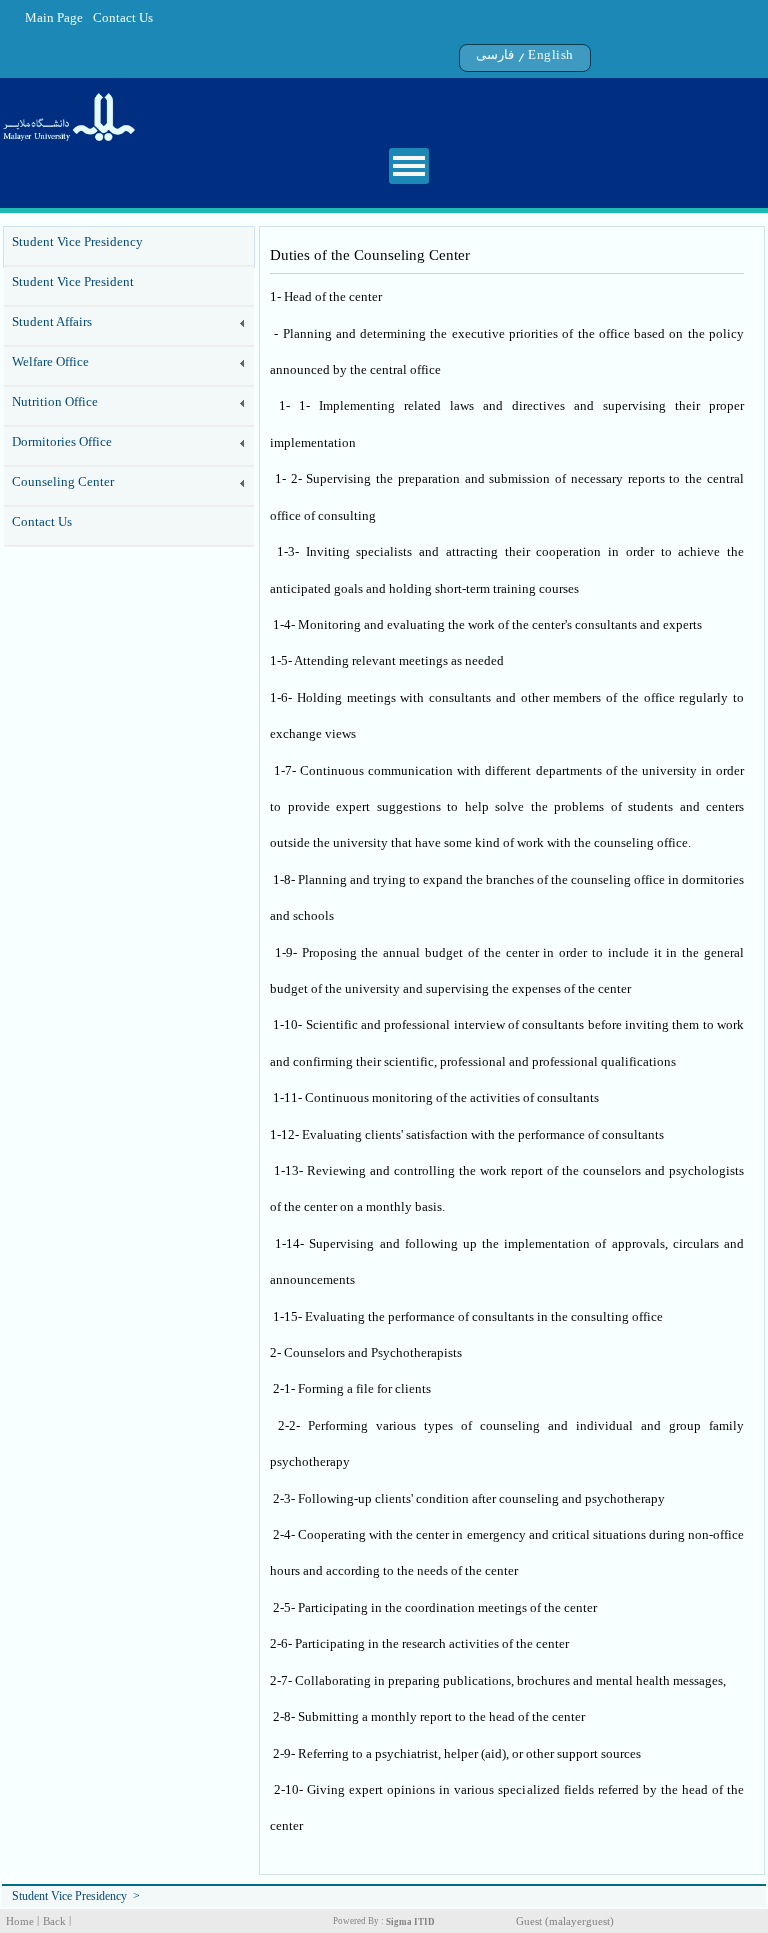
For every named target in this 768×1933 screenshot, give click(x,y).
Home (20, 1921)
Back (54, 1921)
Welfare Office (50, 361)
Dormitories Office (62, 441)
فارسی (495, 54)
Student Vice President (73, 281)
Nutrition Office (55, 401)
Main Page (54, 17)
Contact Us (123, 17)
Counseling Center (63, 481)
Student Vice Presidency (77, 241)
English (551, 54)
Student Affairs (52, 321)
